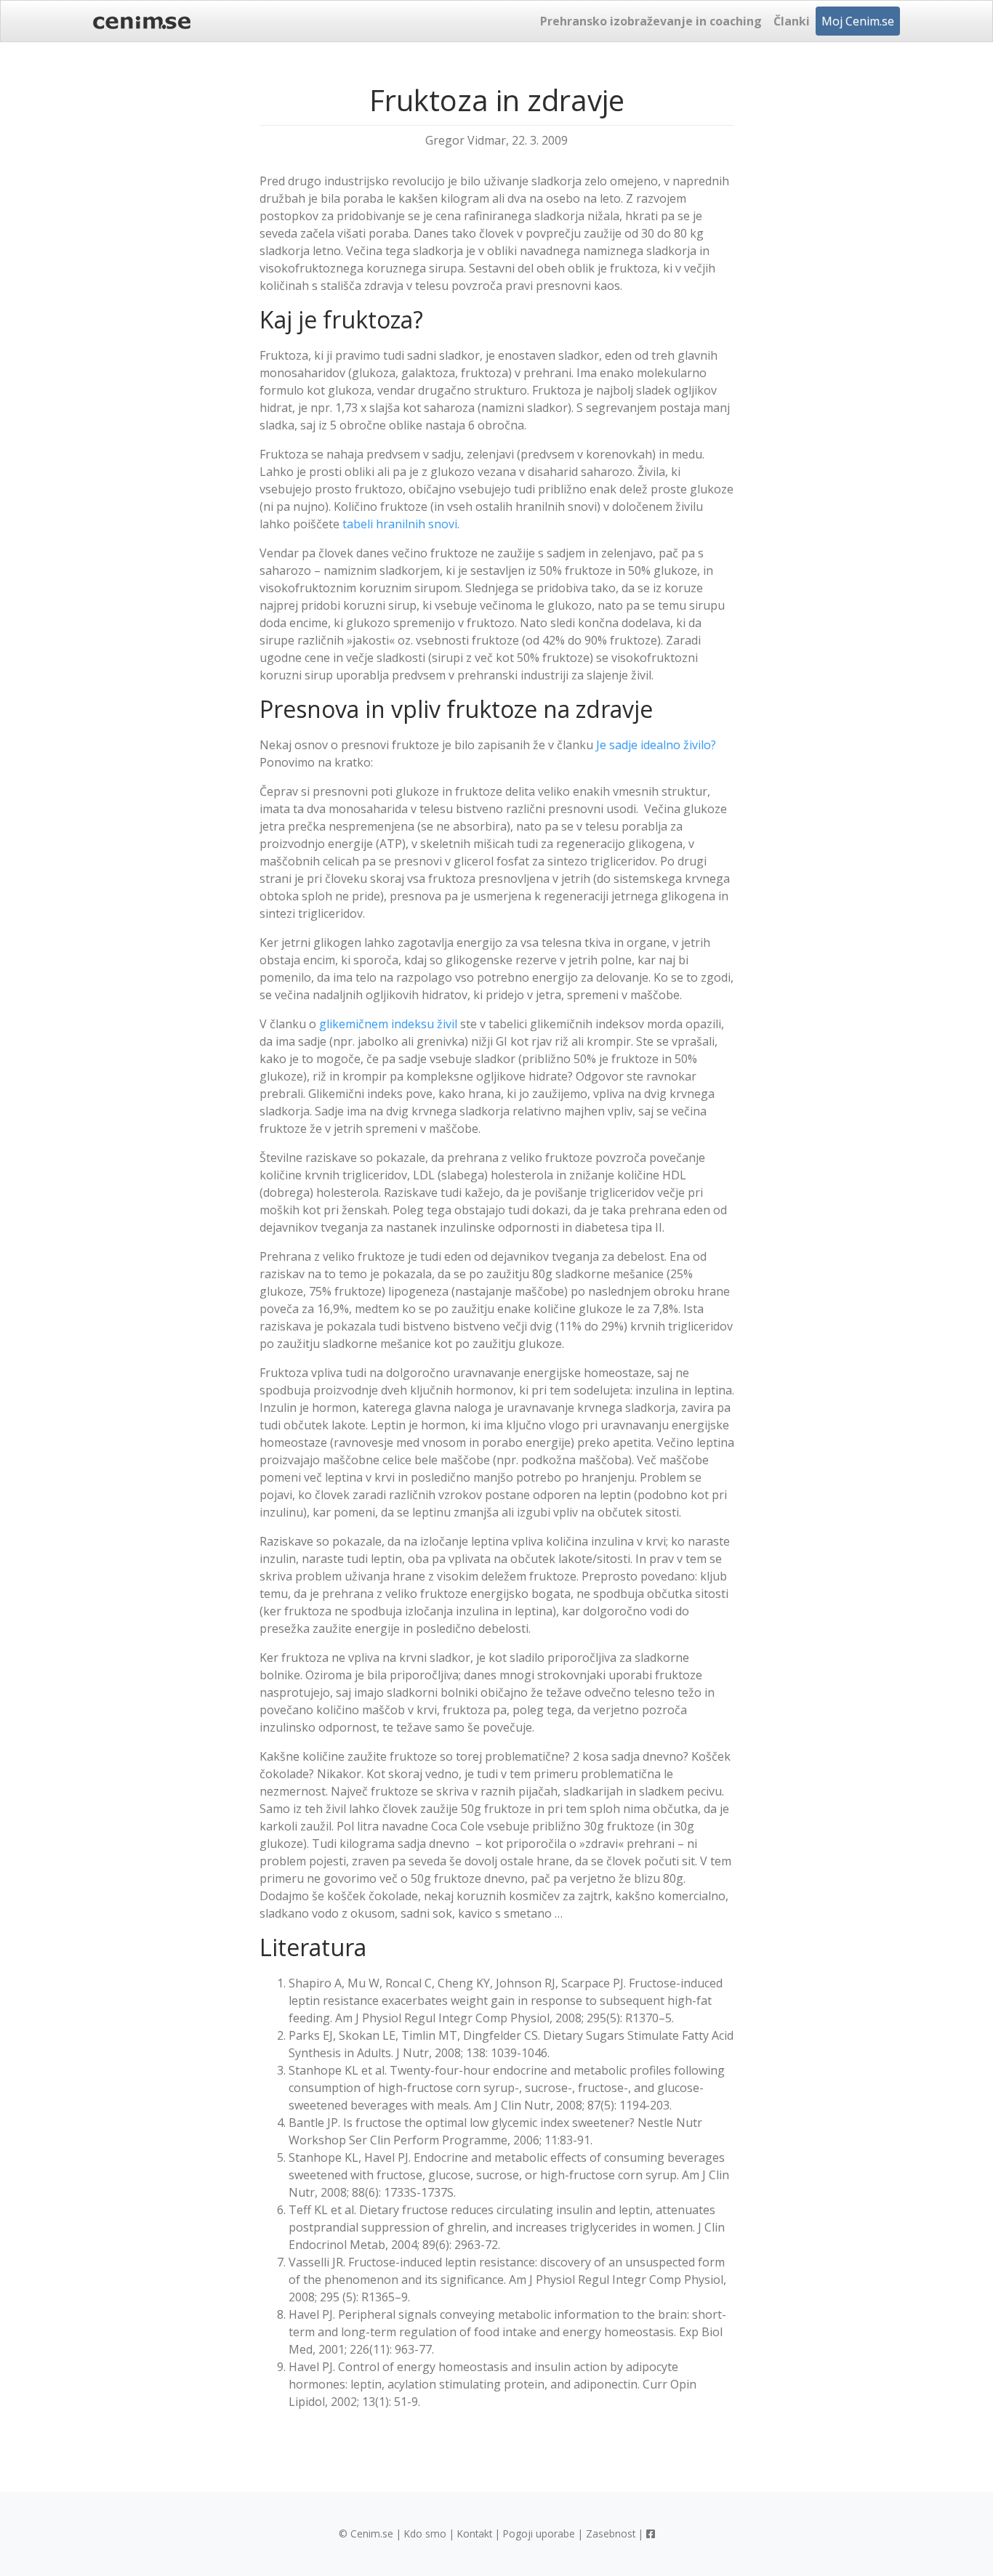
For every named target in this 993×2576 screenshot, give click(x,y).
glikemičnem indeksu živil (388, 1024)
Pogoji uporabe (539, 2533)
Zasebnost (611, 2533)
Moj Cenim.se (858, 21)
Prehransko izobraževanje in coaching (651, 21)
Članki (792, 21)
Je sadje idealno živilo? (656, 745)
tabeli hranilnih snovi (400, 524)
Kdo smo (425, 2533)
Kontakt (475, 2533)
